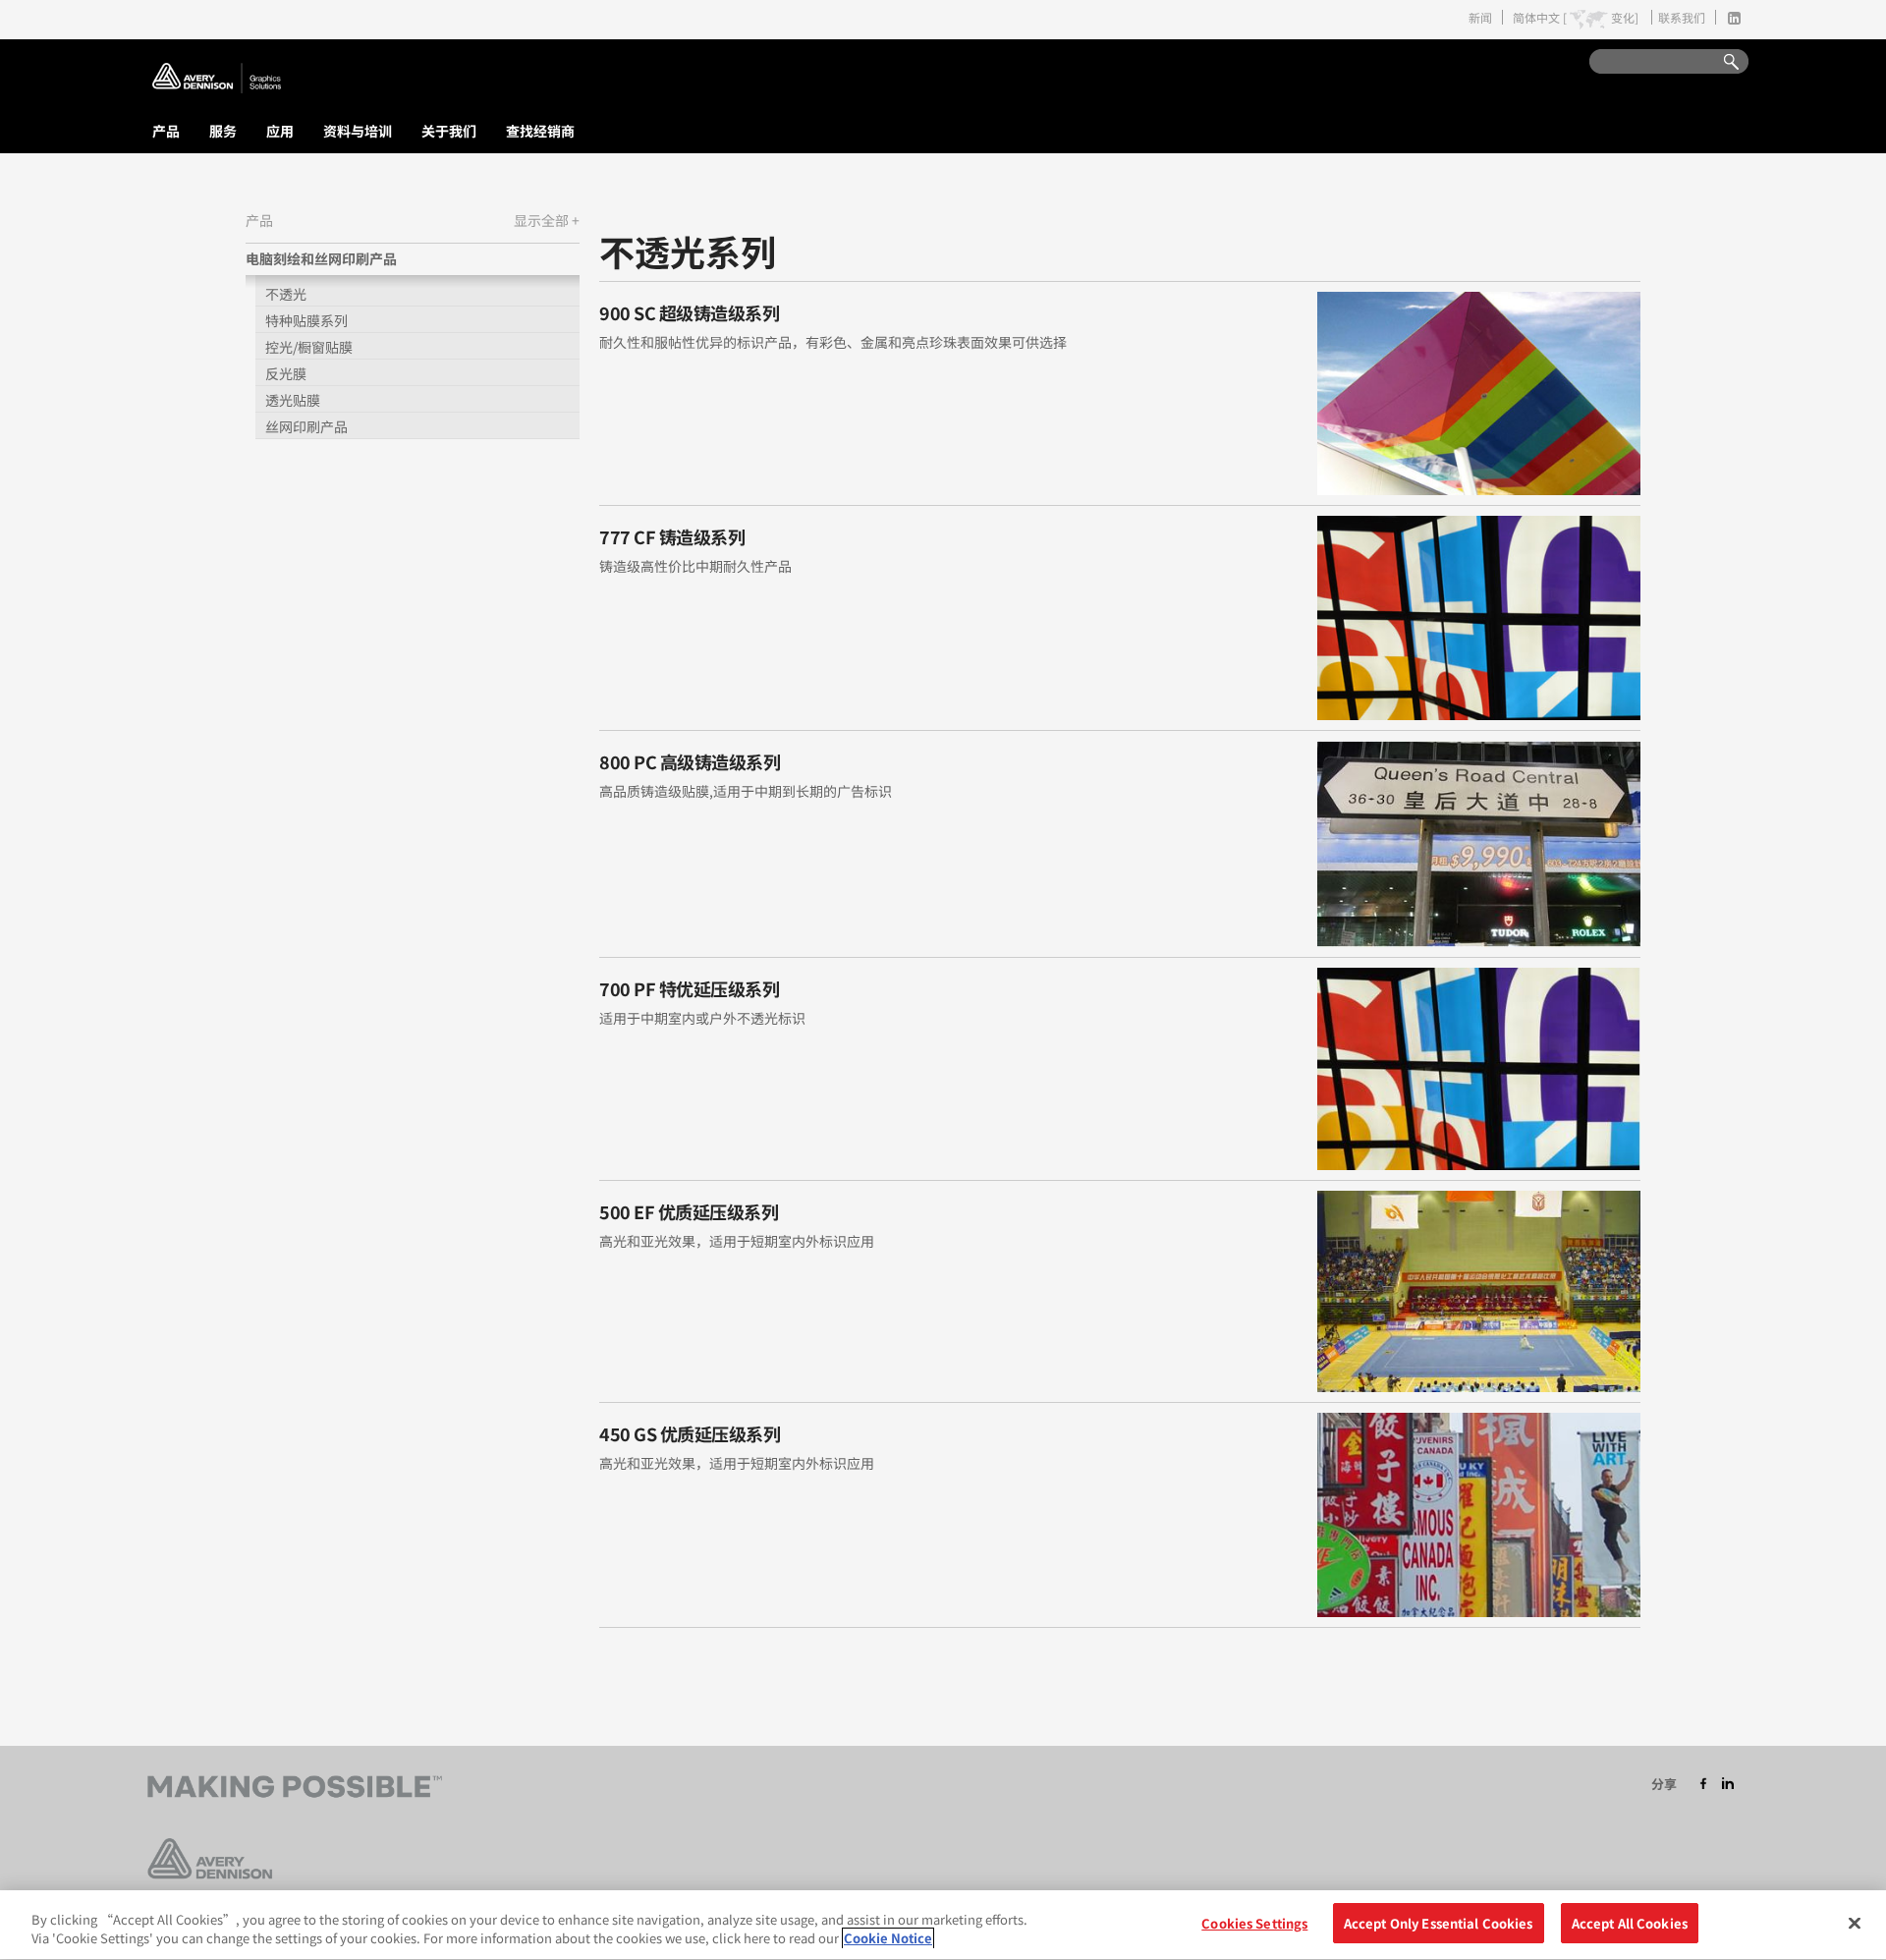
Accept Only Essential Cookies (1439, 1923)
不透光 (286, 294)
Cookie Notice (888, 1939)
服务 (223, 131)
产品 (166, 131)
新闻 (1480, 17)
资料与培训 (358, 131)
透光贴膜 (293, 400)
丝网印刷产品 (306, 426)
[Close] (1855, 1923)
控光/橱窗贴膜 (309, 347)
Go (1722, 62)
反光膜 (286, 373)
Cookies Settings (1254, 1923)
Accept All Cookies (1630, 1923)
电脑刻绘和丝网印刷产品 (321, 258)
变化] (1625, 18)
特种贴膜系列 (306, 320)
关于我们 (449, 131)
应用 (280, 131)
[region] (943, 1925)
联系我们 (1682, 17)
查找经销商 (540, 131)
